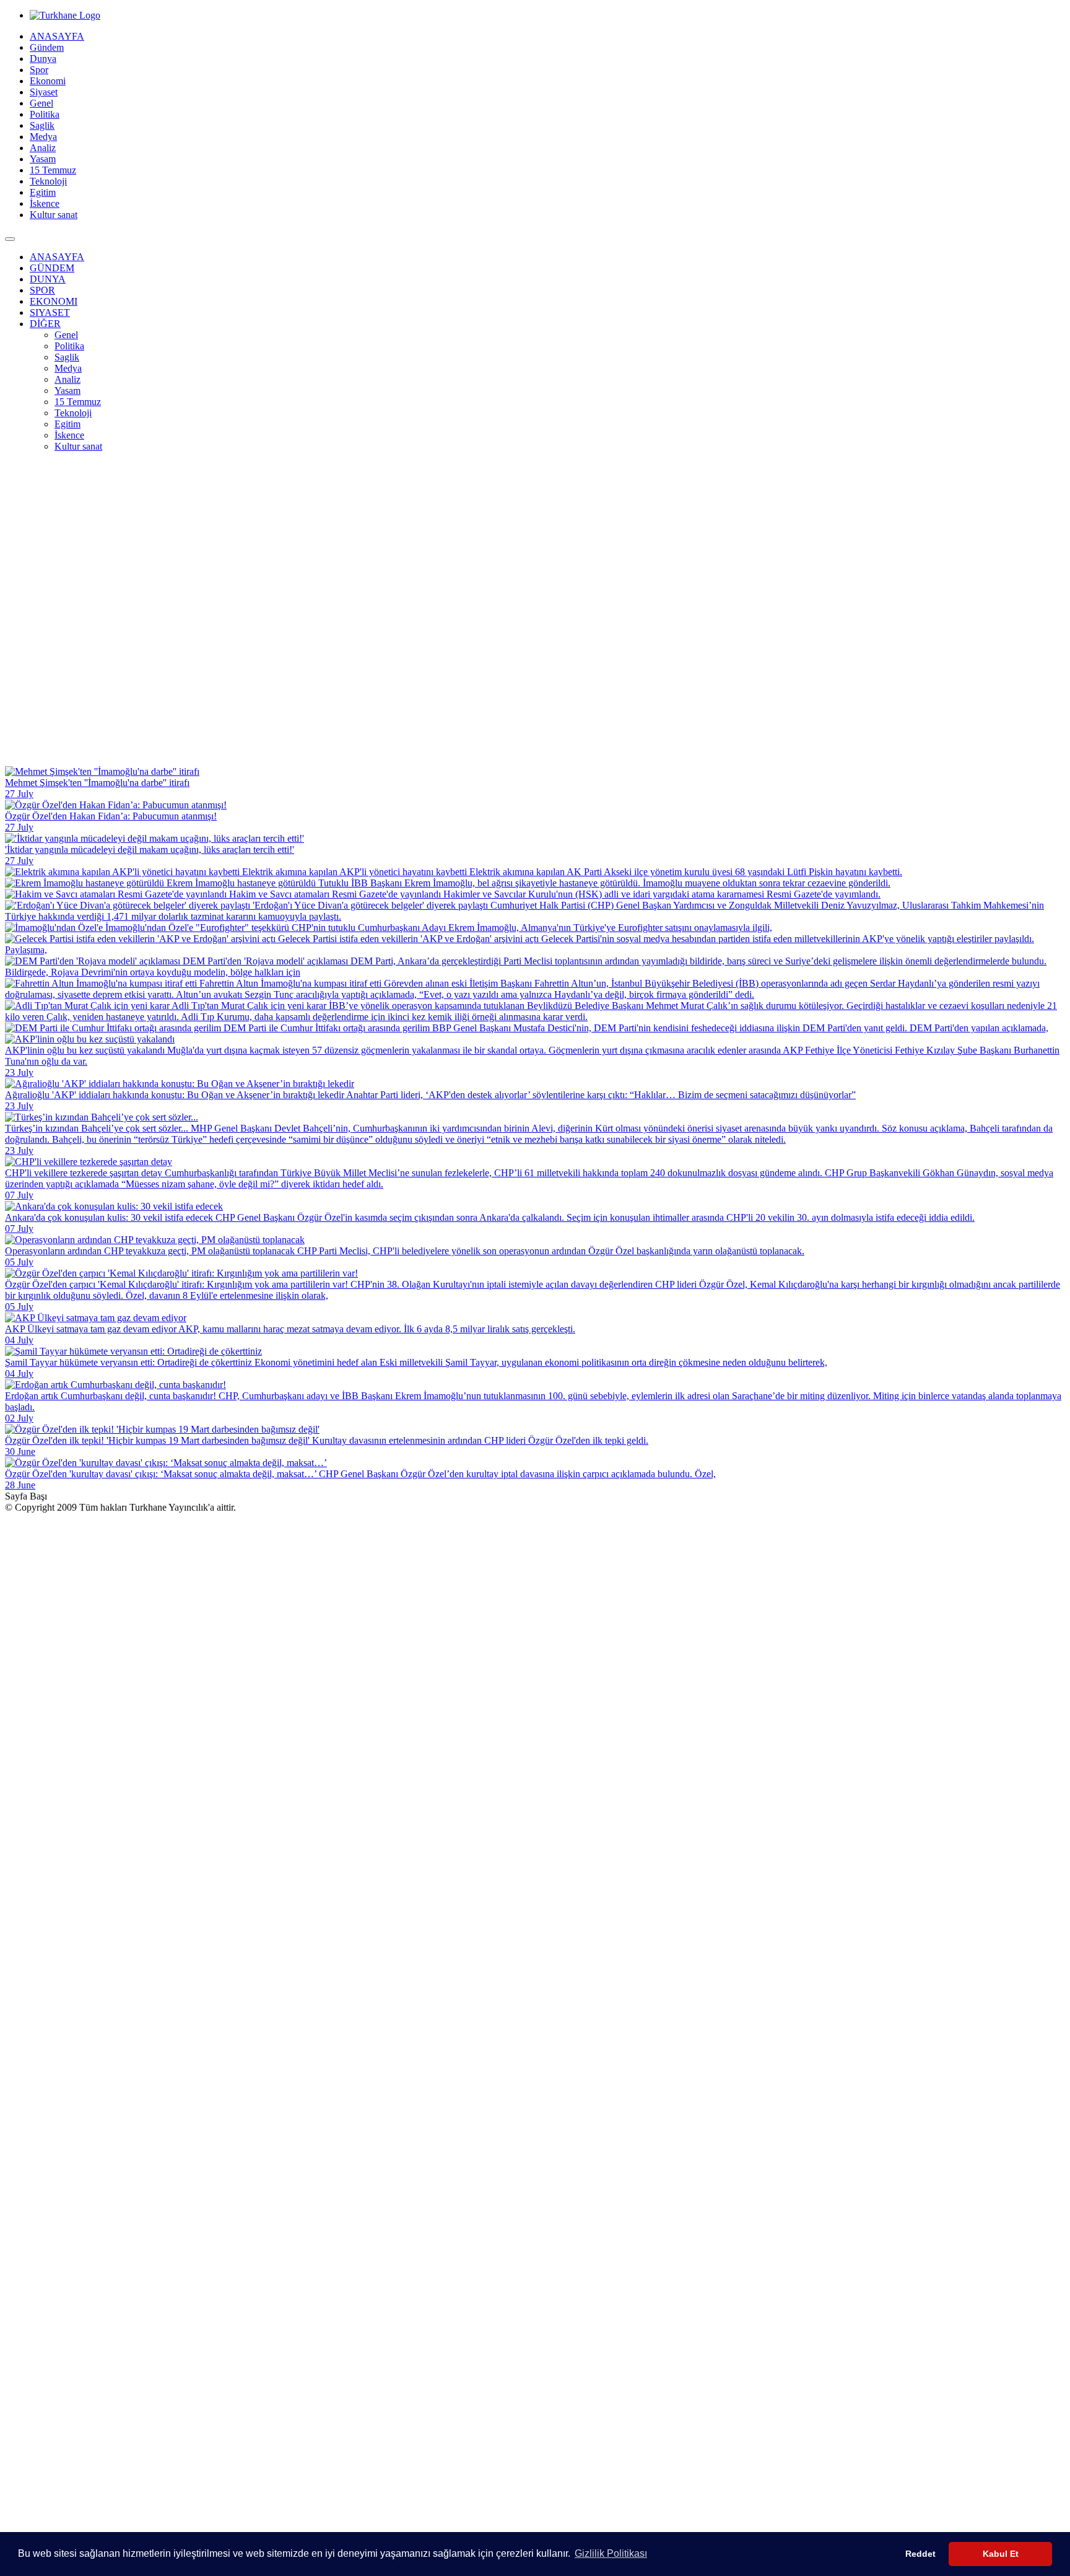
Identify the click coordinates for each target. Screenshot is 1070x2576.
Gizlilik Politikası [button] (611, 2553)
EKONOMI (54, 301)
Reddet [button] (920, 2554)
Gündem (47, 47)
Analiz (43, 148)
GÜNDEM (52, 268)
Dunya (43, 59)
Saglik (42, 125)
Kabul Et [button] (1001, 2554)
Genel (41, 103)
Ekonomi (48, 81)
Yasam (43, 159)
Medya (43, 137)
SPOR (42, 290)
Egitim (43, 192)
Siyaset (44, 92)
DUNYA (48, 279)
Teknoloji (48, 181)
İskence (45, 203)
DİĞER (45, 324)
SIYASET (50, 312)
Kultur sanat (54, 215)
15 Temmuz (53, 170)
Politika (45, 114)
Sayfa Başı (26, 1496)
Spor (39, 70)
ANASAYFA (57, 36)
